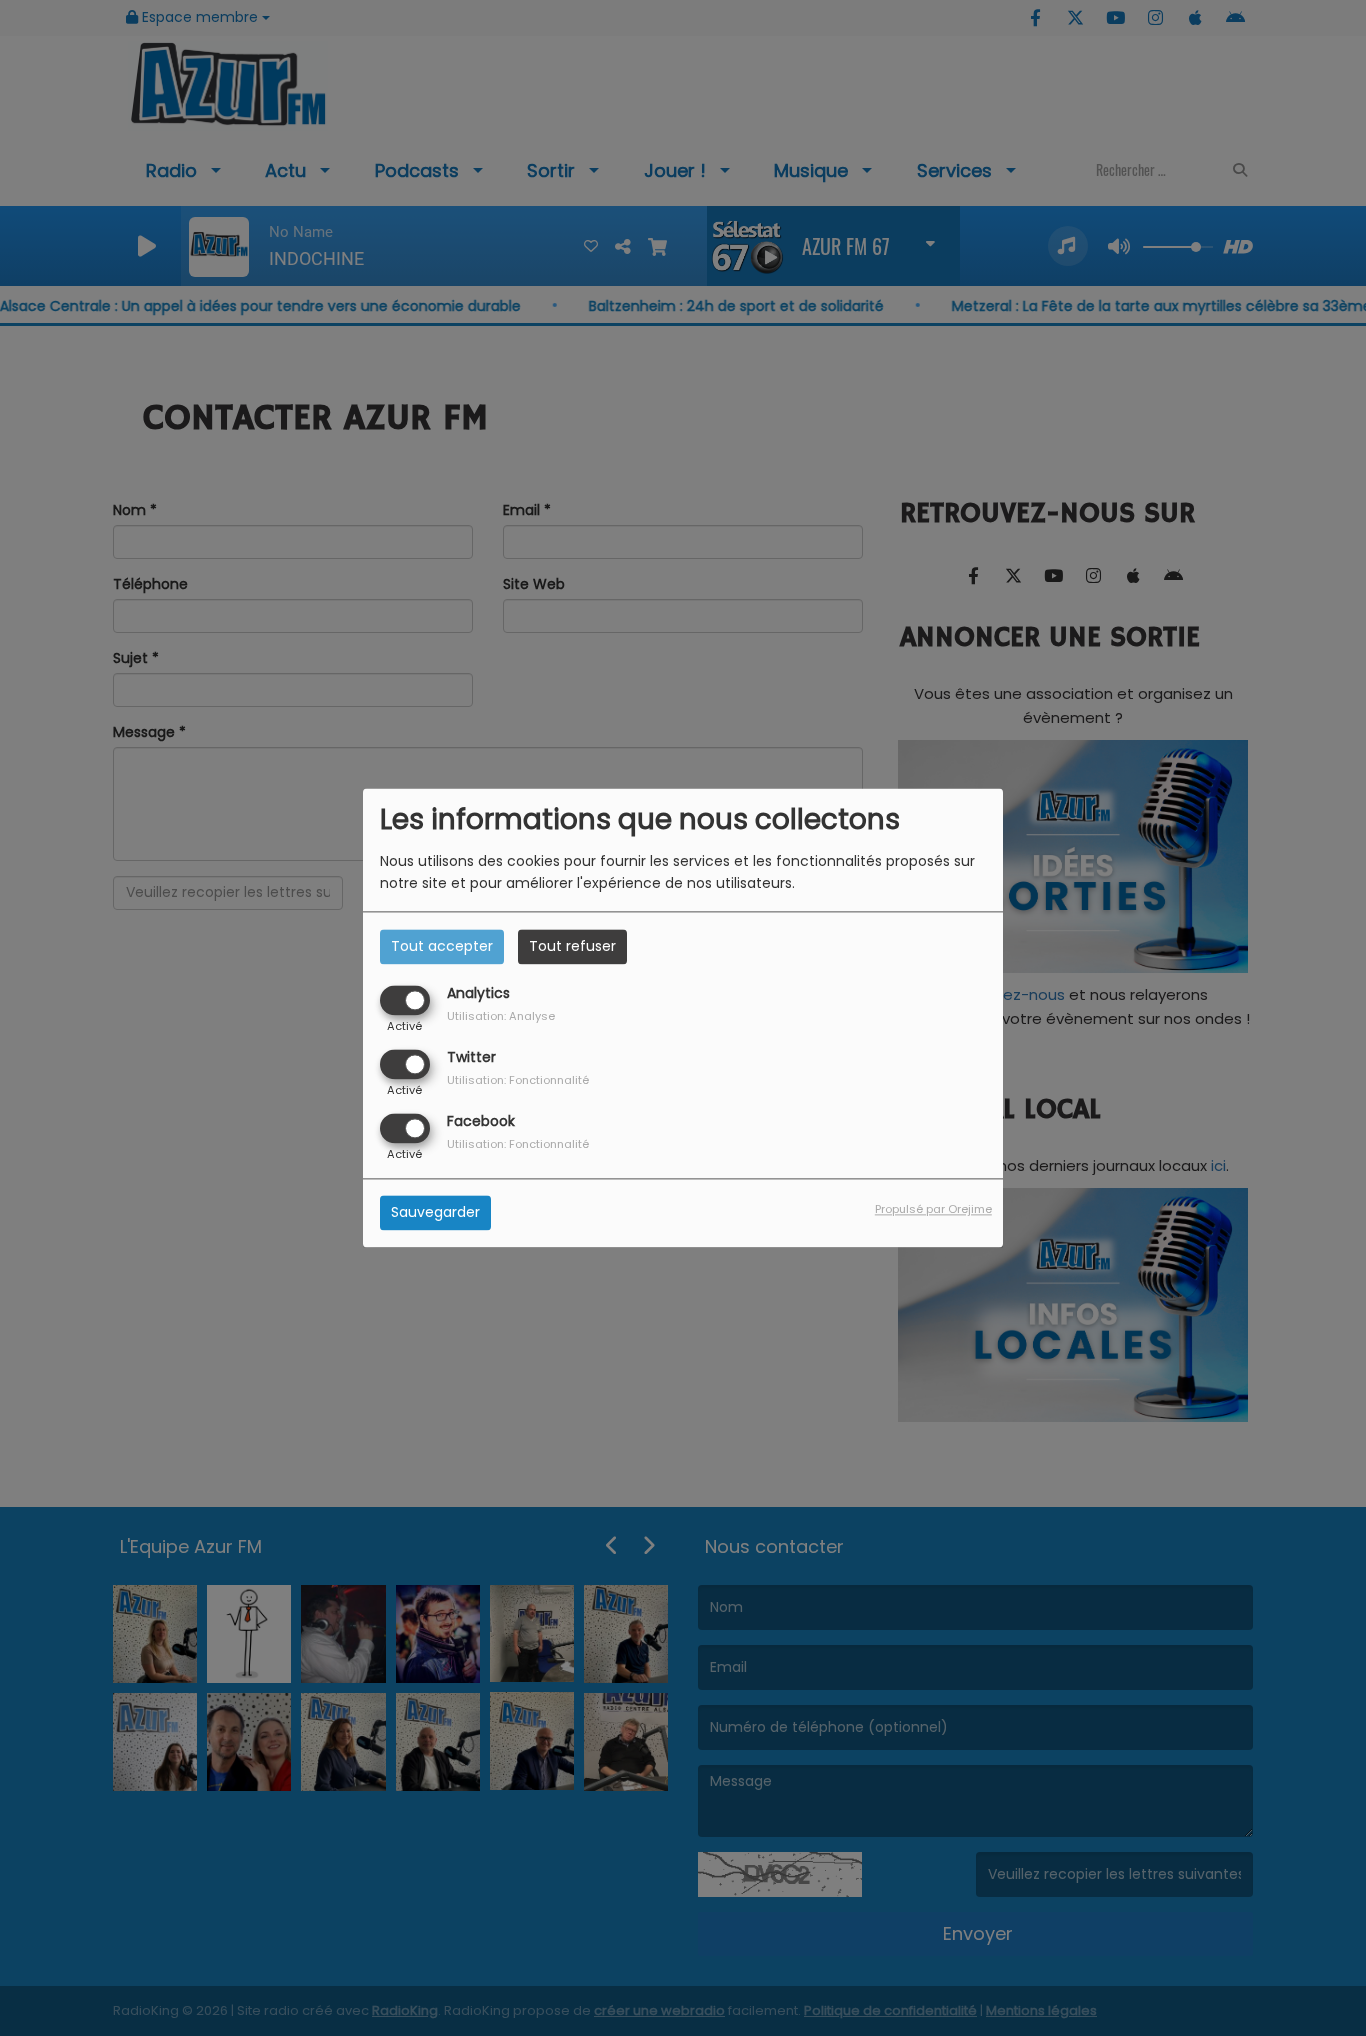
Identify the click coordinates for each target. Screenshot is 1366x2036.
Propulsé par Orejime (933, 1210)
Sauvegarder (435, 1213)
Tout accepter (442, 946)
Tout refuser (572, 946)
